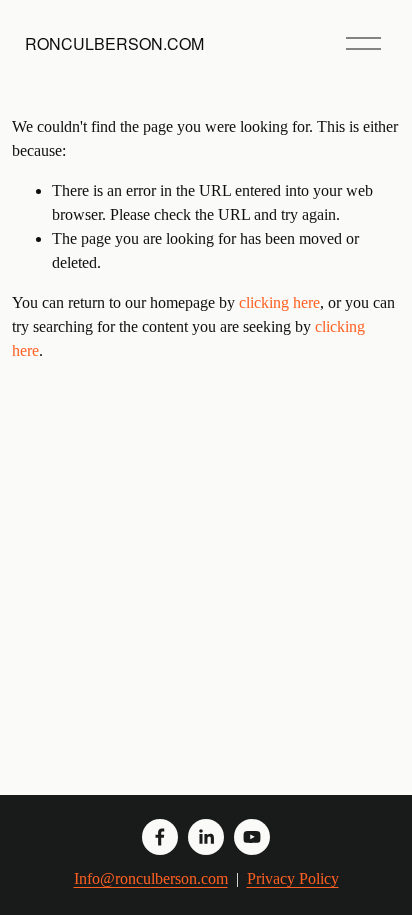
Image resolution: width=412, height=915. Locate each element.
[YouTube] (252, 837)
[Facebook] (160, 837)
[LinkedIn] (206, 837)
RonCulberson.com (114, 43)
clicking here (279, 302)
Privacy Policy (293, 878)
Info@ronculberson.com (151, 878)
